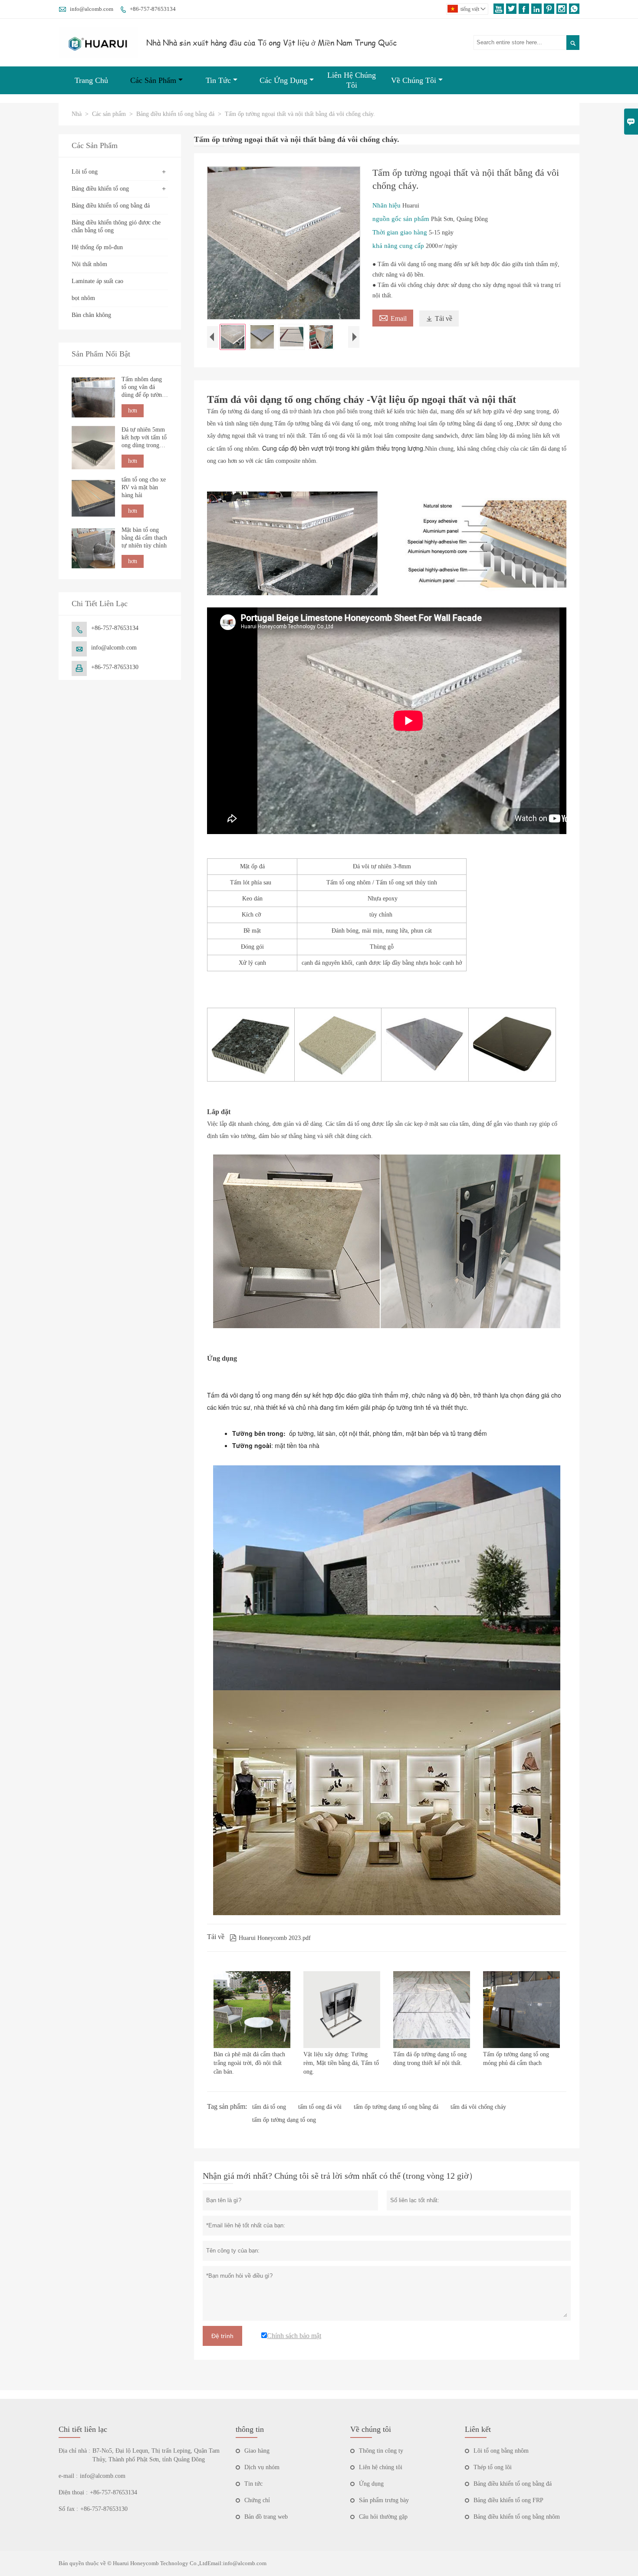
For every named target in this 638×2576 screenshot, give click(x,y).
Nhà (77, 114)
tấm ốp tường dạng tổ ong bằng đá (396, 2107)
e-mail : (68, 2476)
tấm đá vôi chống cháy (478, 2107)
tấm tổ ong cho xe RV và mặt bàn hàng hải (144, 488)
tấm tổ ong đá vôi (320, 2107)
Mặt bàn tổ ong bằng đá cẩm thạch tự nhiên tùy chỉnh (144, 538)
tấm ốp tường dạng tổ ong (284, 2120)
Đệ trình (222, 2336)
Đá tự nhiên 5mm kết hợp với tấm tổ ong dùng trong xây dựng (144, 438)
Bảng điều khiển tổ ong (100, 189)
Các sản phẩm (109, 114)
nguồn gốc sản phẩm (402, 219)
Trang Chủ (91, 80)
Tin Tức (218, 80)
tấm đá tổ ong (269, 2107)
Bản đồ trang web (266, 2517)
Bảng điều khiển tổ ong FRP (508, 2500)
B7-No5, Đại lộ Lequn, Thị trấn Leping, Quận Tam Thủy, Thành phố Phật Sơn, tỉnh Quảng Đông (156, 2455)
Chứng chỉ (257, 2500)
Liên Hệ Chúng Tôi (352, 80)
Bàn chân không (91, 315)
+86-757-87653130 (115, 668)
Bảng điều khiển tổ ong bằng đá (175, 114)
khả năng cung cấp (399, 246)
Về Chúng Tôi (414, 80)
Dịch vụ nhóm (262, 2467)
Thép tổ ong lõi (493, 2467)
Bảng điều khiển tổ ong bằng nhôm (517, 2517)
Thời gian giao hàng (401, 232)
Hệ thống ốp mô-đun (97, 247)
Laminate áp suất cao (97, 281)
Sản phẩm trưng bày (384, 2500)
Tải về (439, 318)
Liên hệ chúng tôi (381, 2467)
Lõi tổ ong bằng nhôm (501, 2451)
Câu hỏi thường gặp (383, 2517)
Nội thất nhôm (89, 264)
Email (393, 317)
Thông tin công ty (381, 2451)
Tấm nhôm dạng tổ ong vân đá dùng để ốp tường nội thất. (143, 388)
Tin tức (253, 2484)
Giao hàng (257, 2451)
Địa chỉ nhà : (74, 2451)
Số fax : (68, 2509)
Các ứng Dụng (283, 80)
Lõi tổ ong (85, 172)
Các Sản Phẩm (153, 80)
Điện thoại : (73, 2492)
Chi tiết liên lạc (83, 2429)
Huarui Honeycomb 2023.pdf (270, 1938)
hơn (133, 411)
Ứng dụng (371, 2484)
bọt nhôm (83, 298)
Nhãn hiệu (387, 205)
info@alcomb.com (92, 9)
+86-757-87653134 (153, 9)
